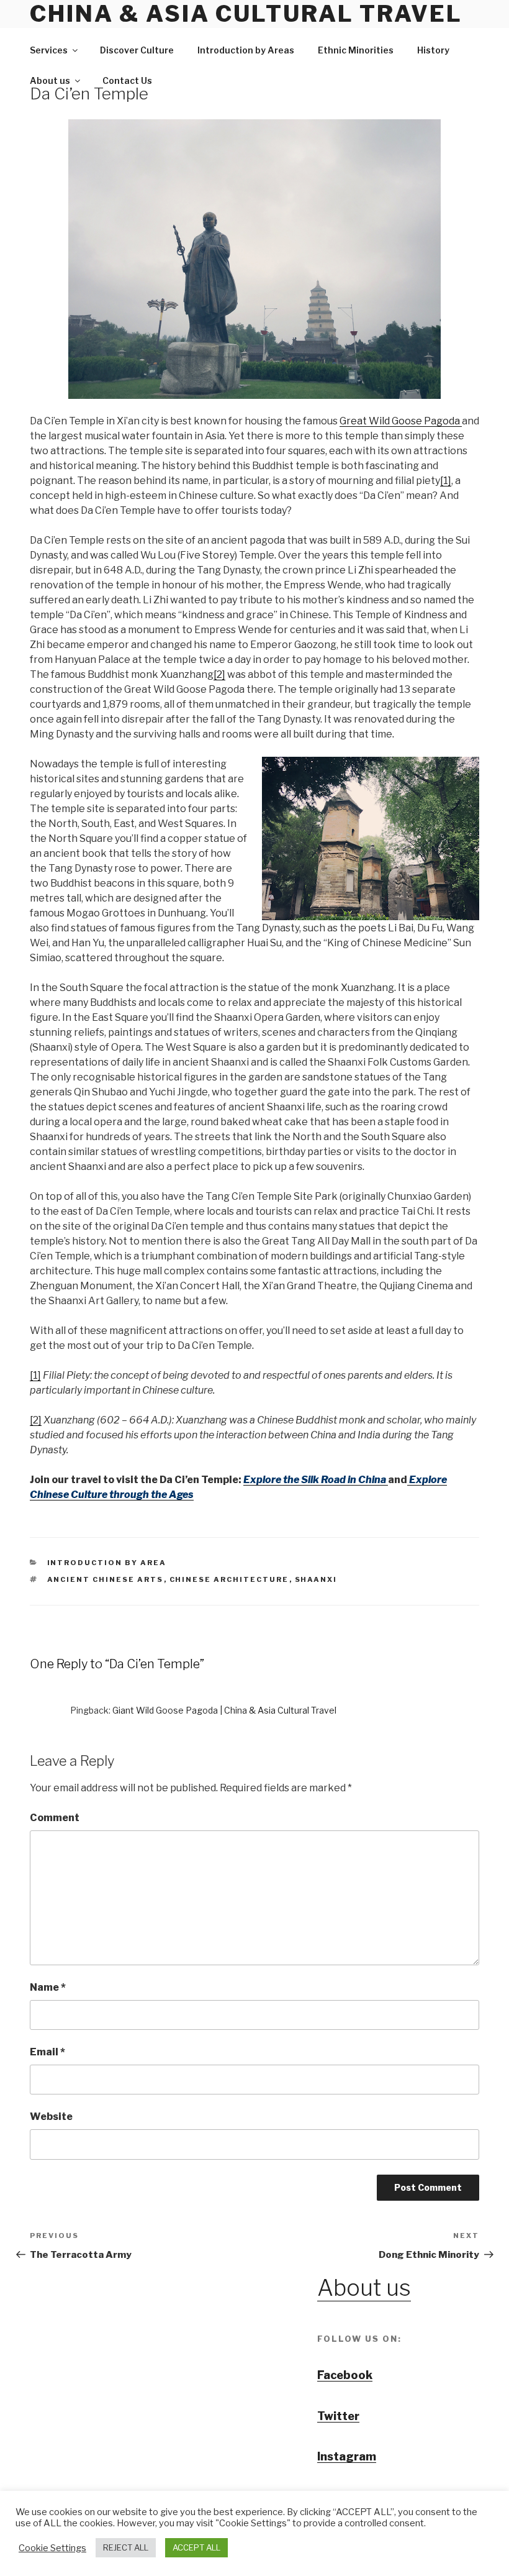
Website (51, 2117)
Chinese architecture (229, 1579)
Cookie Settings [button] (52, 2548)
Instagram (347, 2456)
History (433, 50)
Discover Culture (137, 50)
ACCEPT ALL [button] (196, 2547)
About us (50, 80)
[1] (446, 481)
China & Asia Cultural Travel (246, 14)
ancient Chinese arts (106, 1579)
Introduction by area (107, 1563)
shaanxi (316, 1579)
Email (47, 2052)
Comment (55, 1818)
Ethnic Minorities (356, 50)
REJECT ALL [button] (126, 2547)
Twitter (338, 2416)
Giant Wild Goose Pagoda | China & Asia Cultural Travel (224, 1710)
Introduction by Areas (246, 50)
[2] (219, 674)
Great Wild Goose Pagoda (401, 421)
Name (48, 1987)
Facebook (345, 2375)
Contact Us (127, 80)
